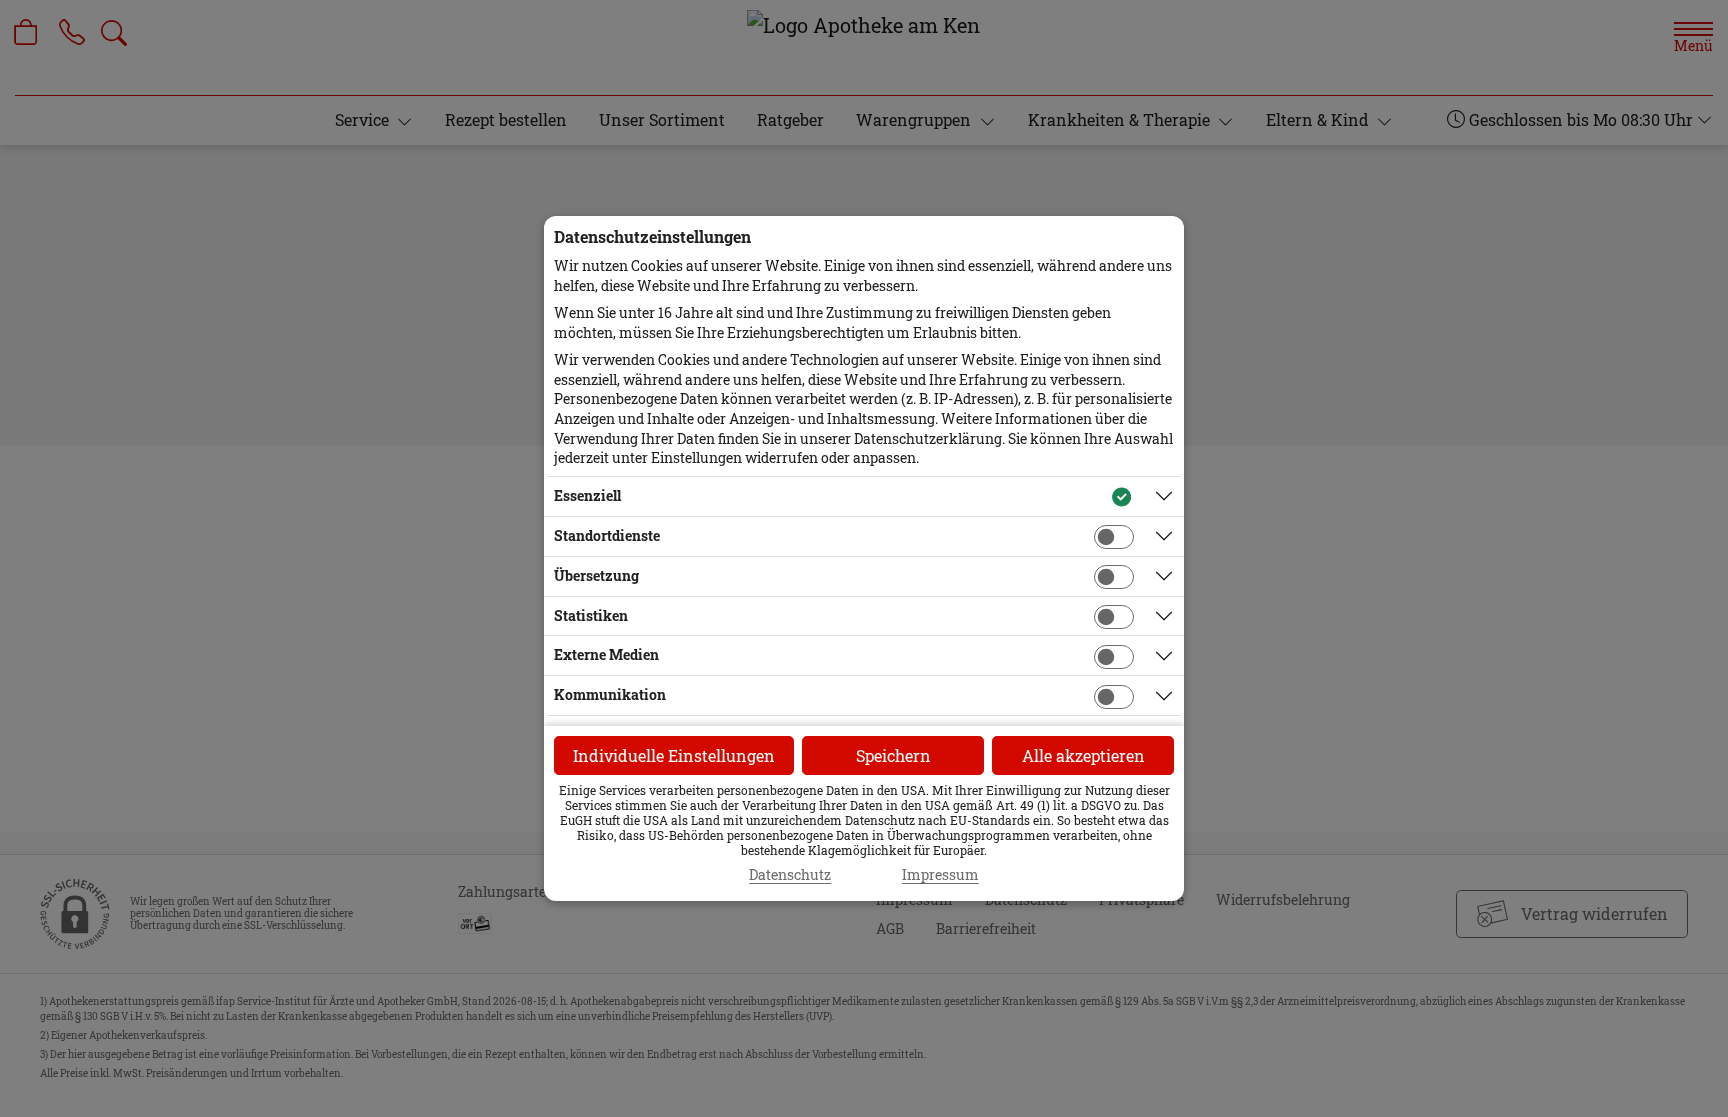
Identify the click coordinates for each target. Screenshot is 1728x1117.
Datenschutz (790, 875)
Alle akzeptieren (1083, 755)
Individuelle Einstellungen (674, 755)
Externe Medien (606, 654)
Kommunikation (610, 694)
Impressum (940, 875)
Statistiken (591, 615)
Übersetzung (596, 575)
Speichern (893, 755)
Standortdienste (607, 535)
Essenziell (587, 495)
